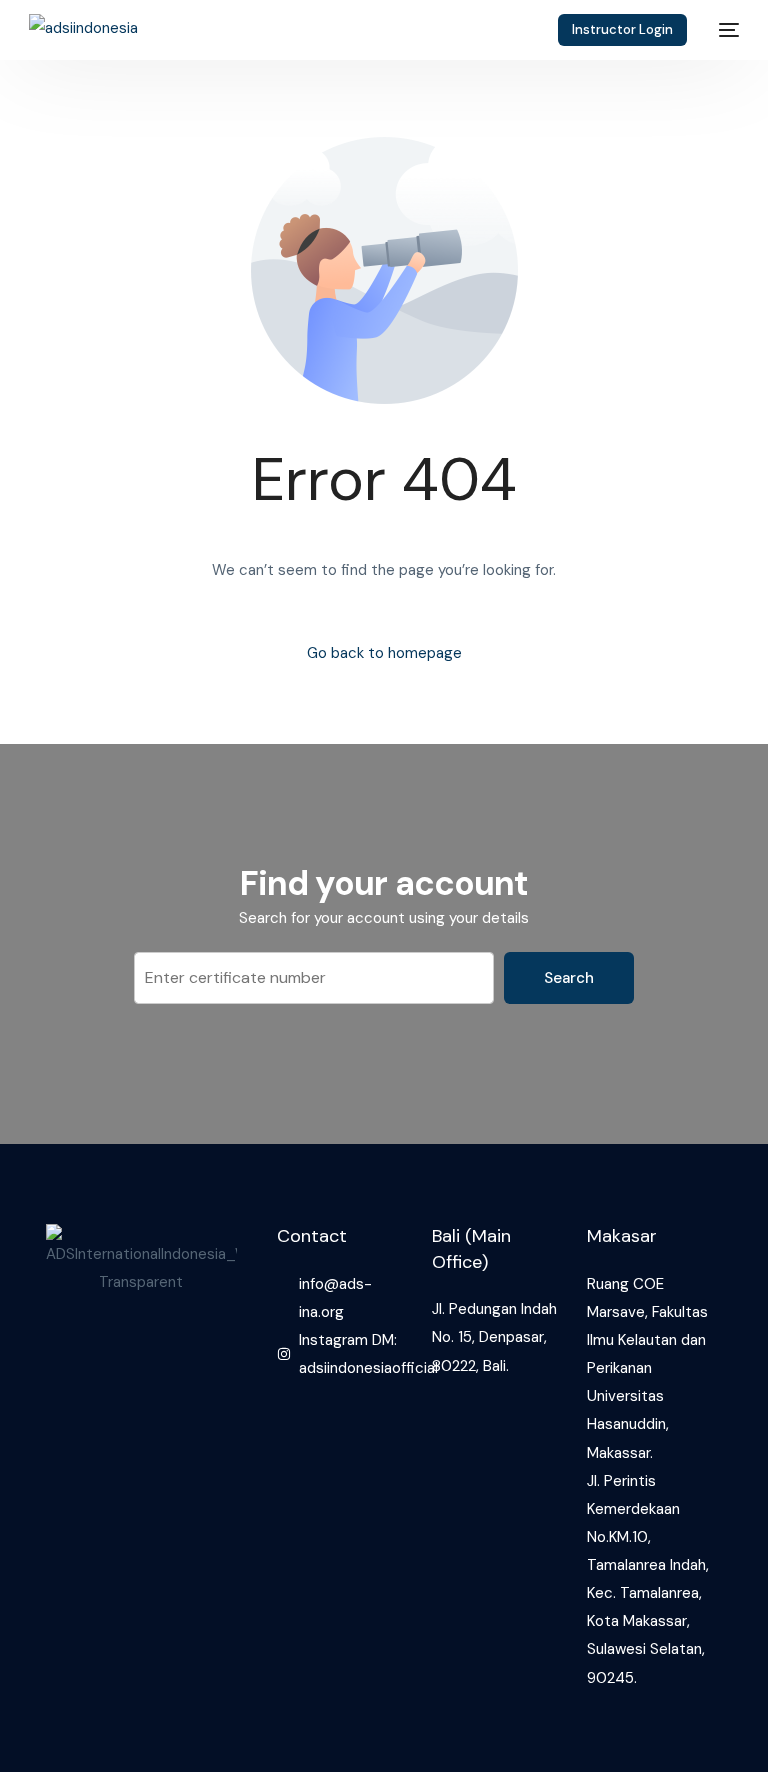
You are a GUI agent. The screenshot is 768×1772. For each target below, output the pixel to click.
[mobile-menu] (723, 30)
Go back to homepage (384, 653)
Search (569, 978)
